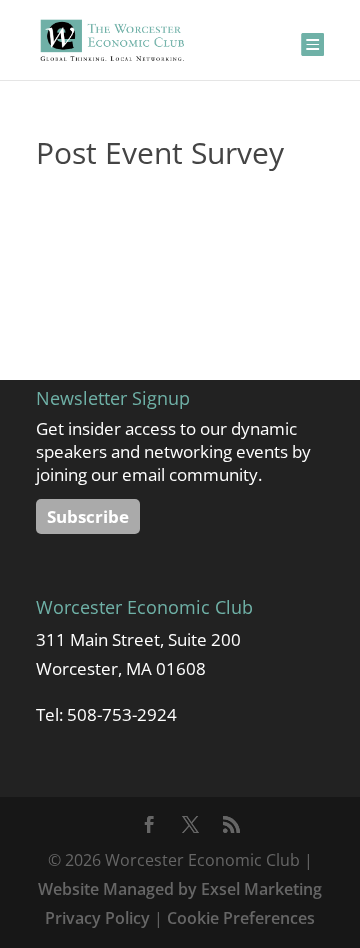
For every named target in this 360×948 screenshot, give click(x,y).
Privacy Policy (97, 918)
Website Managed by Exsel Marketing (180, 889)
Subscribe (88, 516)
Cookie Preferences (241, 918)
